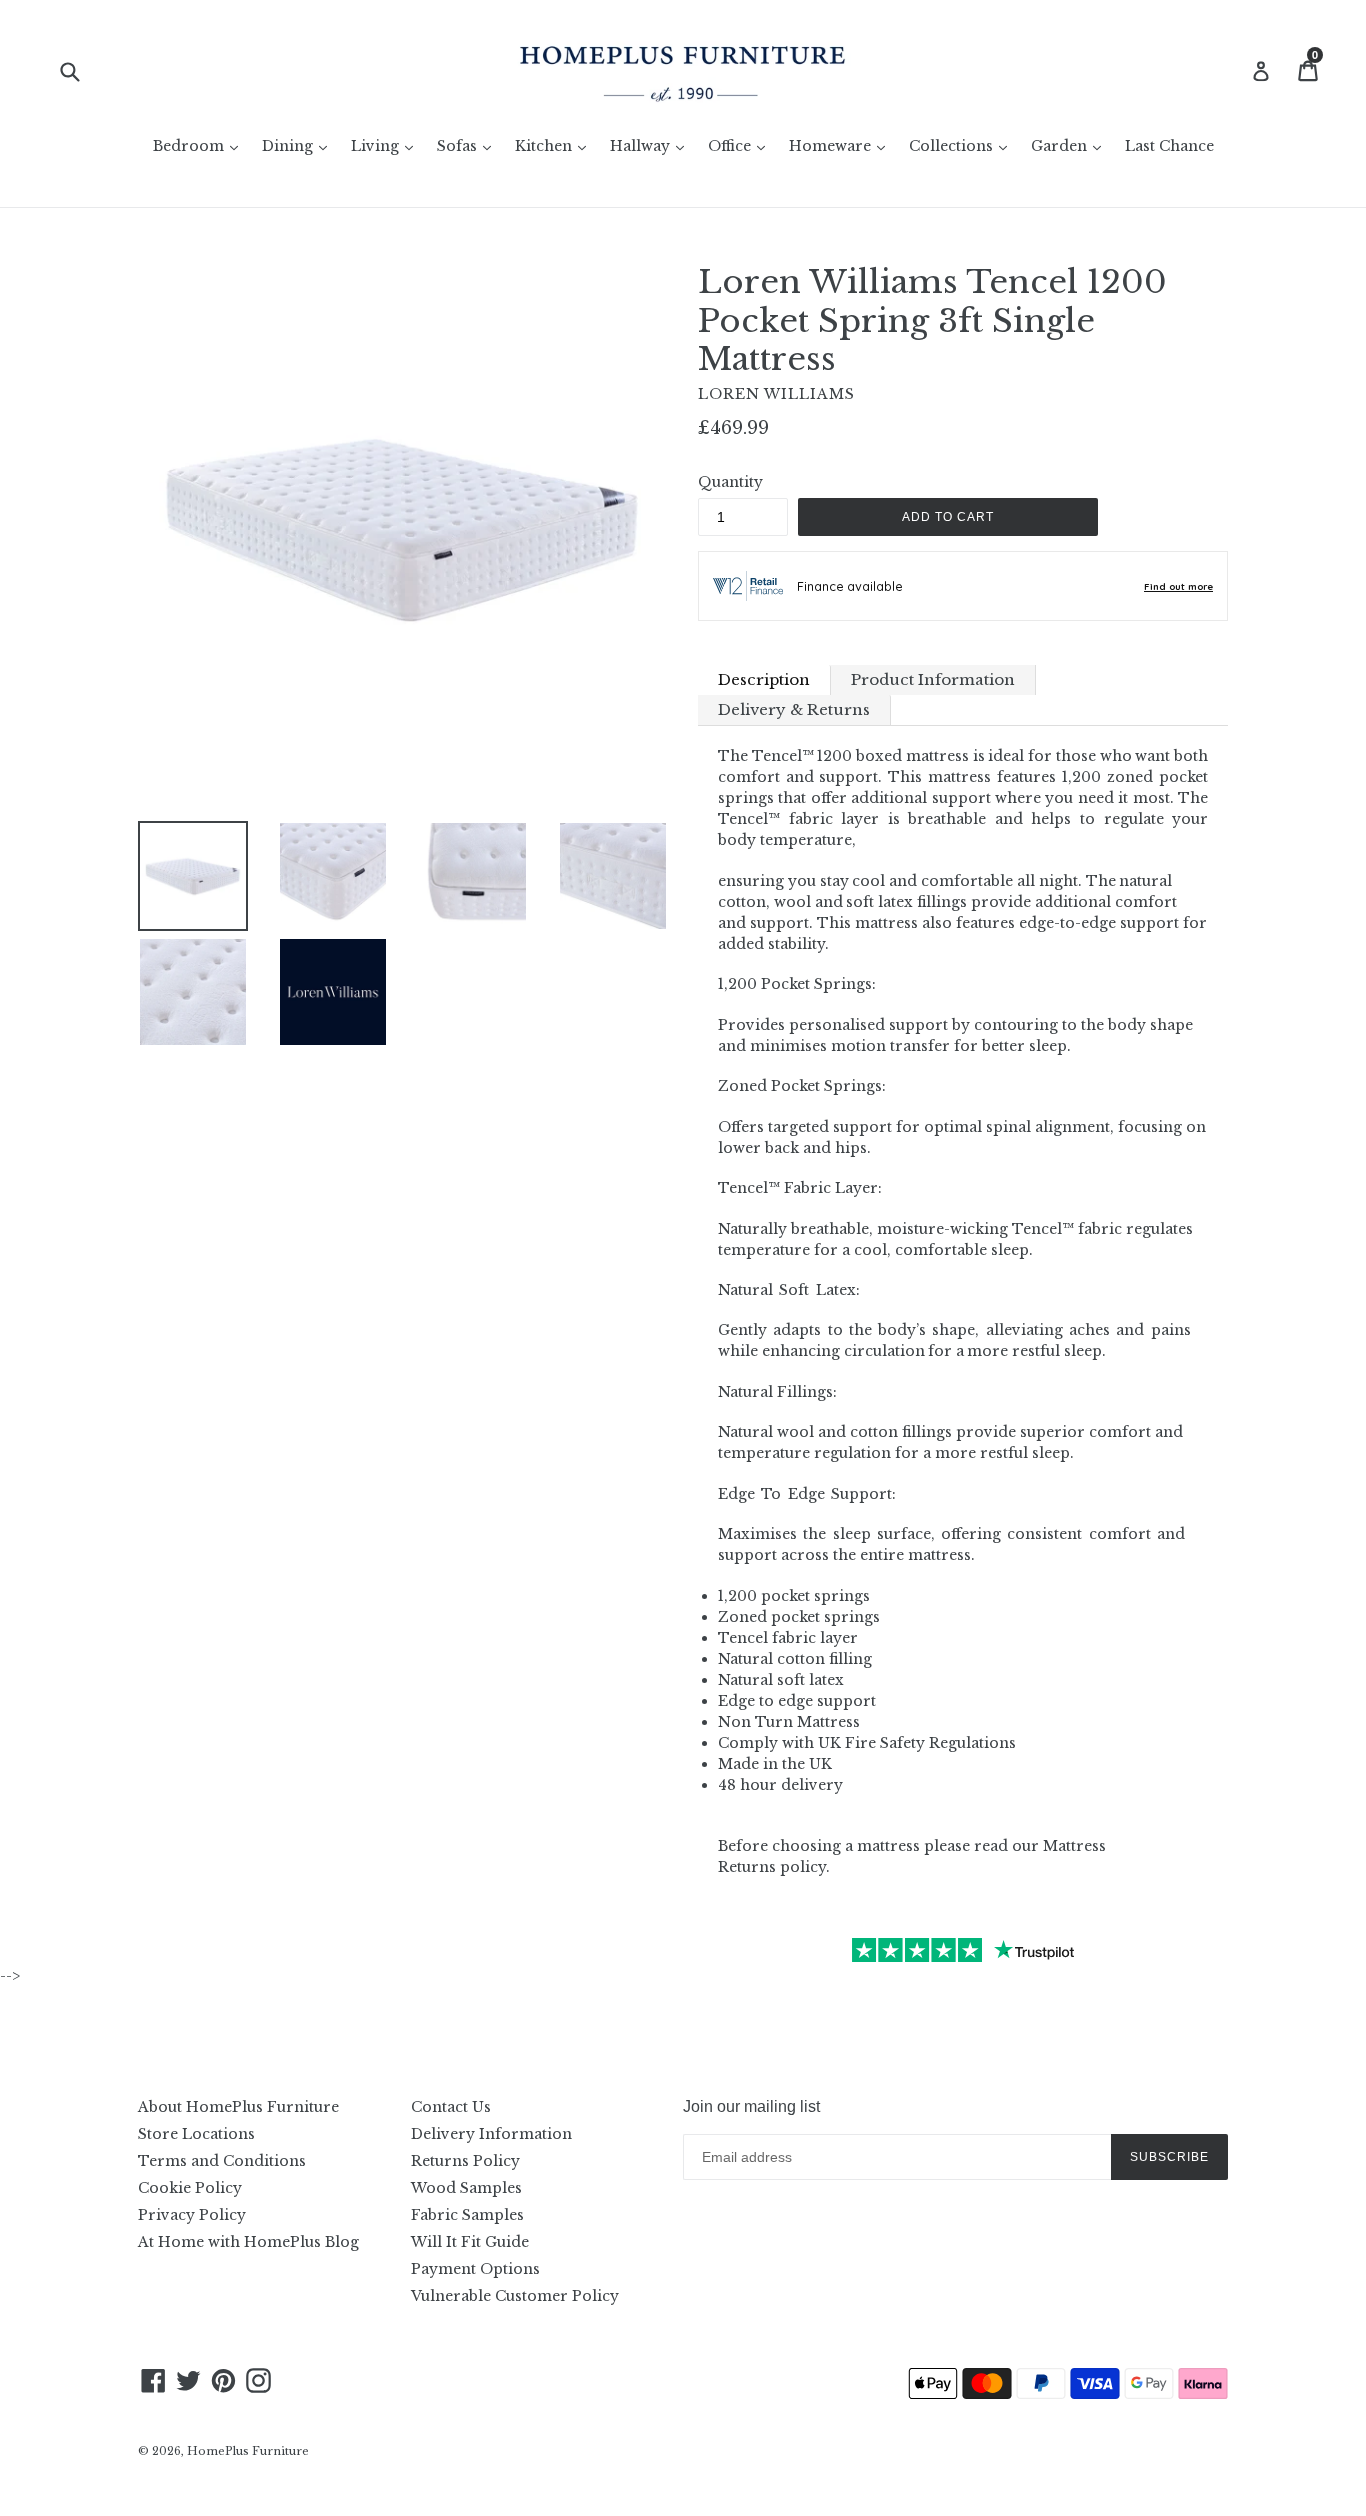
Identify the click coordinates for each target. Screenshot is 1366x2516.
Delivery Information (491, 2134)
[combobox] (82, 70)
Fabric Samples (467, 2215)
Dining (299, 145)
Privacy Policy (192, 2215)
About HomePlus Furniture (238, 2107)
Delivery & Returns (794, 709)
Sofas (469, 145)
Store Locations (196, 2134)
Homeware (842, 145)
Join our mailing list (751, 2106)
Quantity (730, 482)
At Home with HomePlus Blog (248, 2242)
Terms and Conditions (222, 2161)
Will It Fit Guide (470, 2242)
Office (741, 145)
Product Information (933, 679)
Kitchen (555, 145)
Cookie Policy (190, 2188)
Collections (963, 145)
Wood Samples (466, 2188)
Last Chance (1169, 146)
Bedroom (200, 145)
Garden (1071, 145)
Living (387, 145)
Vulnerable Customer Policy (515, 2296)
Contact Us (451, 2107)
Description (764, 679)
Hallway (652, 145)
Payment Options (475, 2269)
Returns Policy (465, 2161)
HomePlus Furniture (248, 2451)
